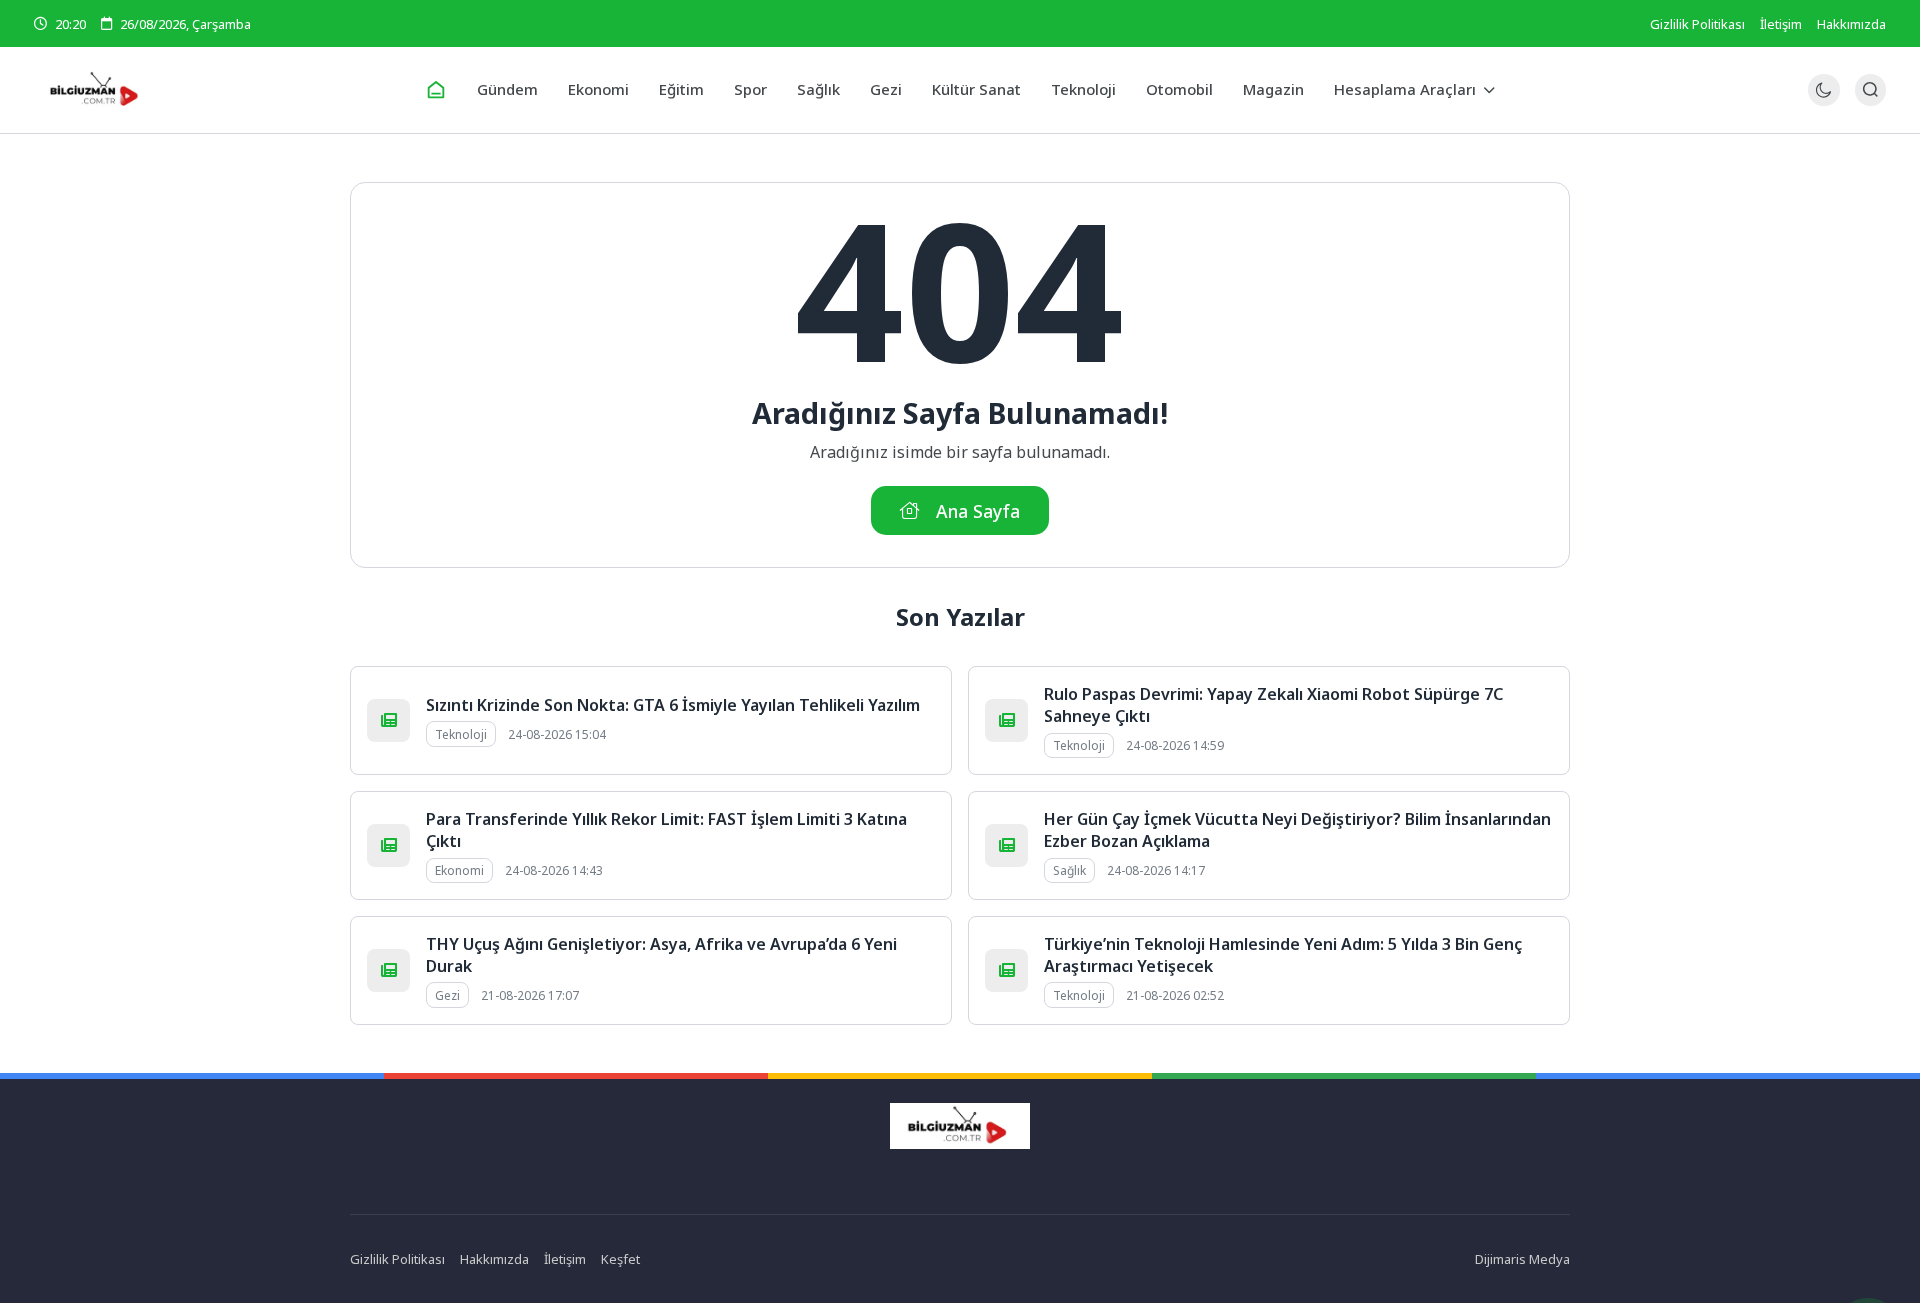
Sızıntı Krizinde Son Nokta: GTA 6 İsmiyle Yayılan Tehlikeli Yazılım (673, 705)
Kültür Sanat (976, 89)
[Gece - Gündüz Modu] (1823, 100)
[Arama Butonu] (1870, 89)
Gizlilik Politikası (1697, 24)
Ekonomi (598, 89)
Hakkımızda (1851, 24)
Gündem (507, 89)
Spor (750, 89)
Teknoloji (1083, 89)
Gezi (886, 89)
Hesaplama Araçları (1405, 89)
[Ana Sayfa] (436, 90)
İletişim (1781, 24)
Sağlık (818, 89)
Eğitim (681, 89)
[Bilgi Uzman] (222, 90)
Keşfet (620, 1259)
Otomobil (1179, 89)
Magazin (1273, 89)
